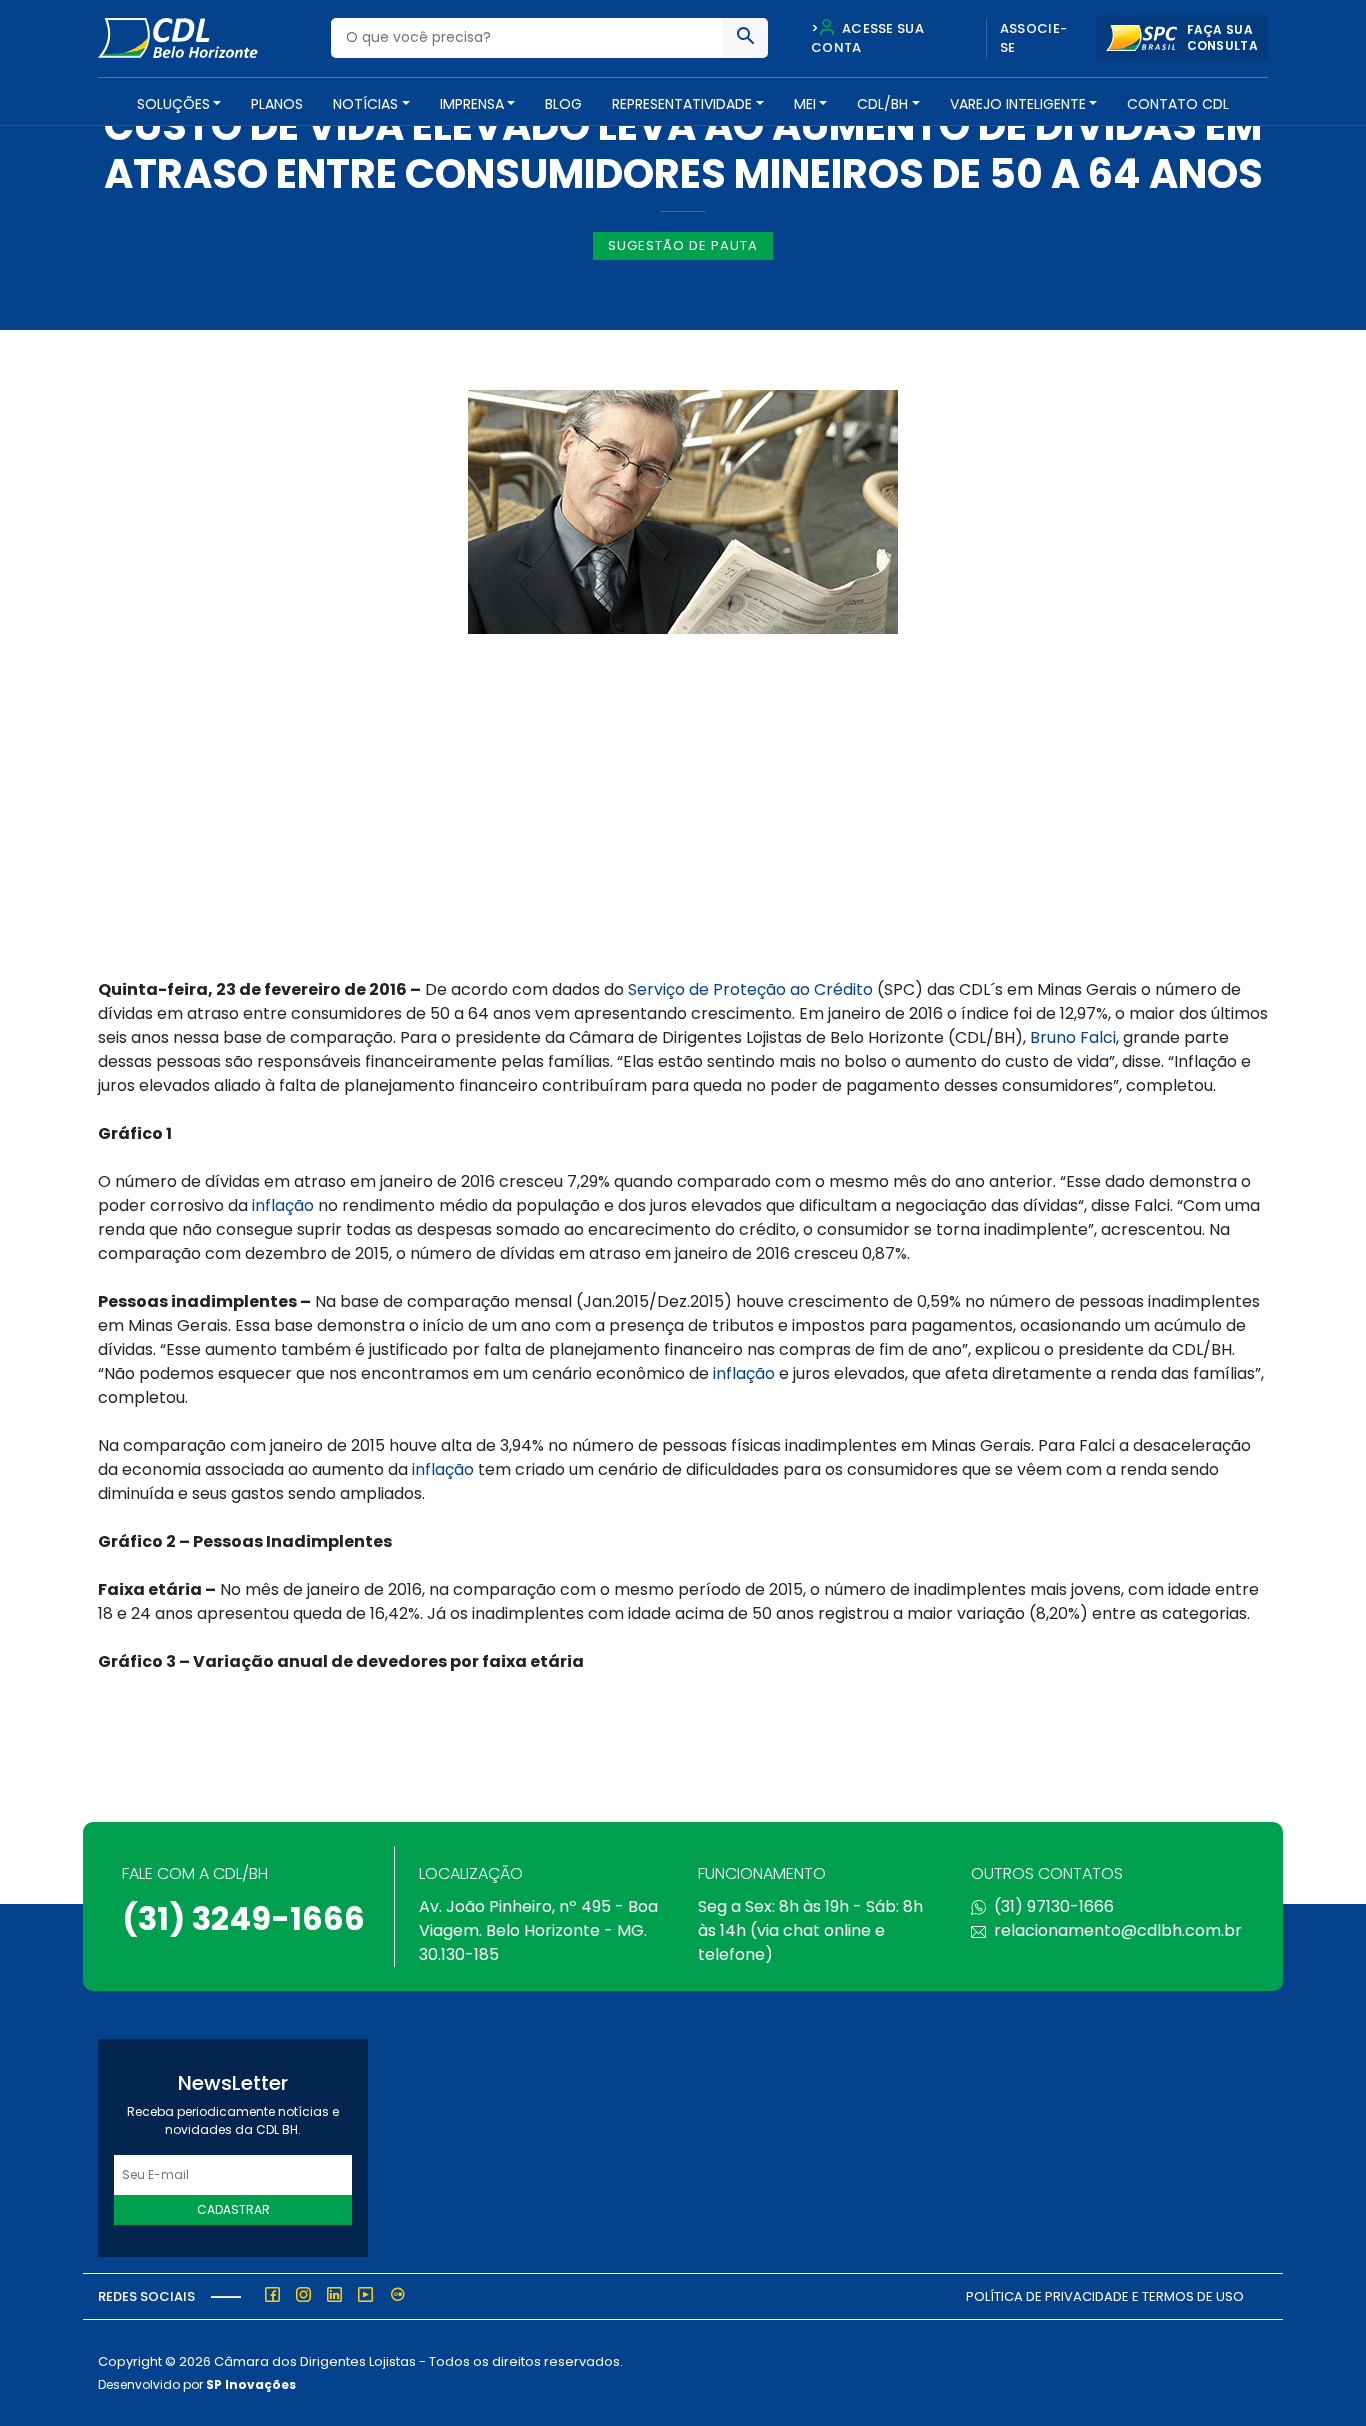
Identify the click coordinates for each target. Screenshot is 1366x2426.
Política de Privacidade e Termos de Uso (1105, 2296)
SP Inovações (251, 2384)
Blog (563, 104)
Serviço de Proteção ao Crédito (750, 989)
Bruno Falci (1073, 1037)
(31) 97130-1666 (1054, 1906)
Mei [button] (805, 104)
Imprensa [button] (472, 104)
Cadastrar (233, 2209)
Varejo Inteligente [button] (1018, 104)
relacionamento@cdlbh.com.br (1118, 1930)
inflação (283, 1205)
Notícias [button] (365, 104)
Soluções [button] (173, 104)
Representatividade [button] (682, 104)
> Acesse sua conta (867, 38)
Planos (277, 104)
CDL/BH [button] (882, 104)
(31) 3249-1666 (243, 1918)
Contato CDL (1178, 104)
